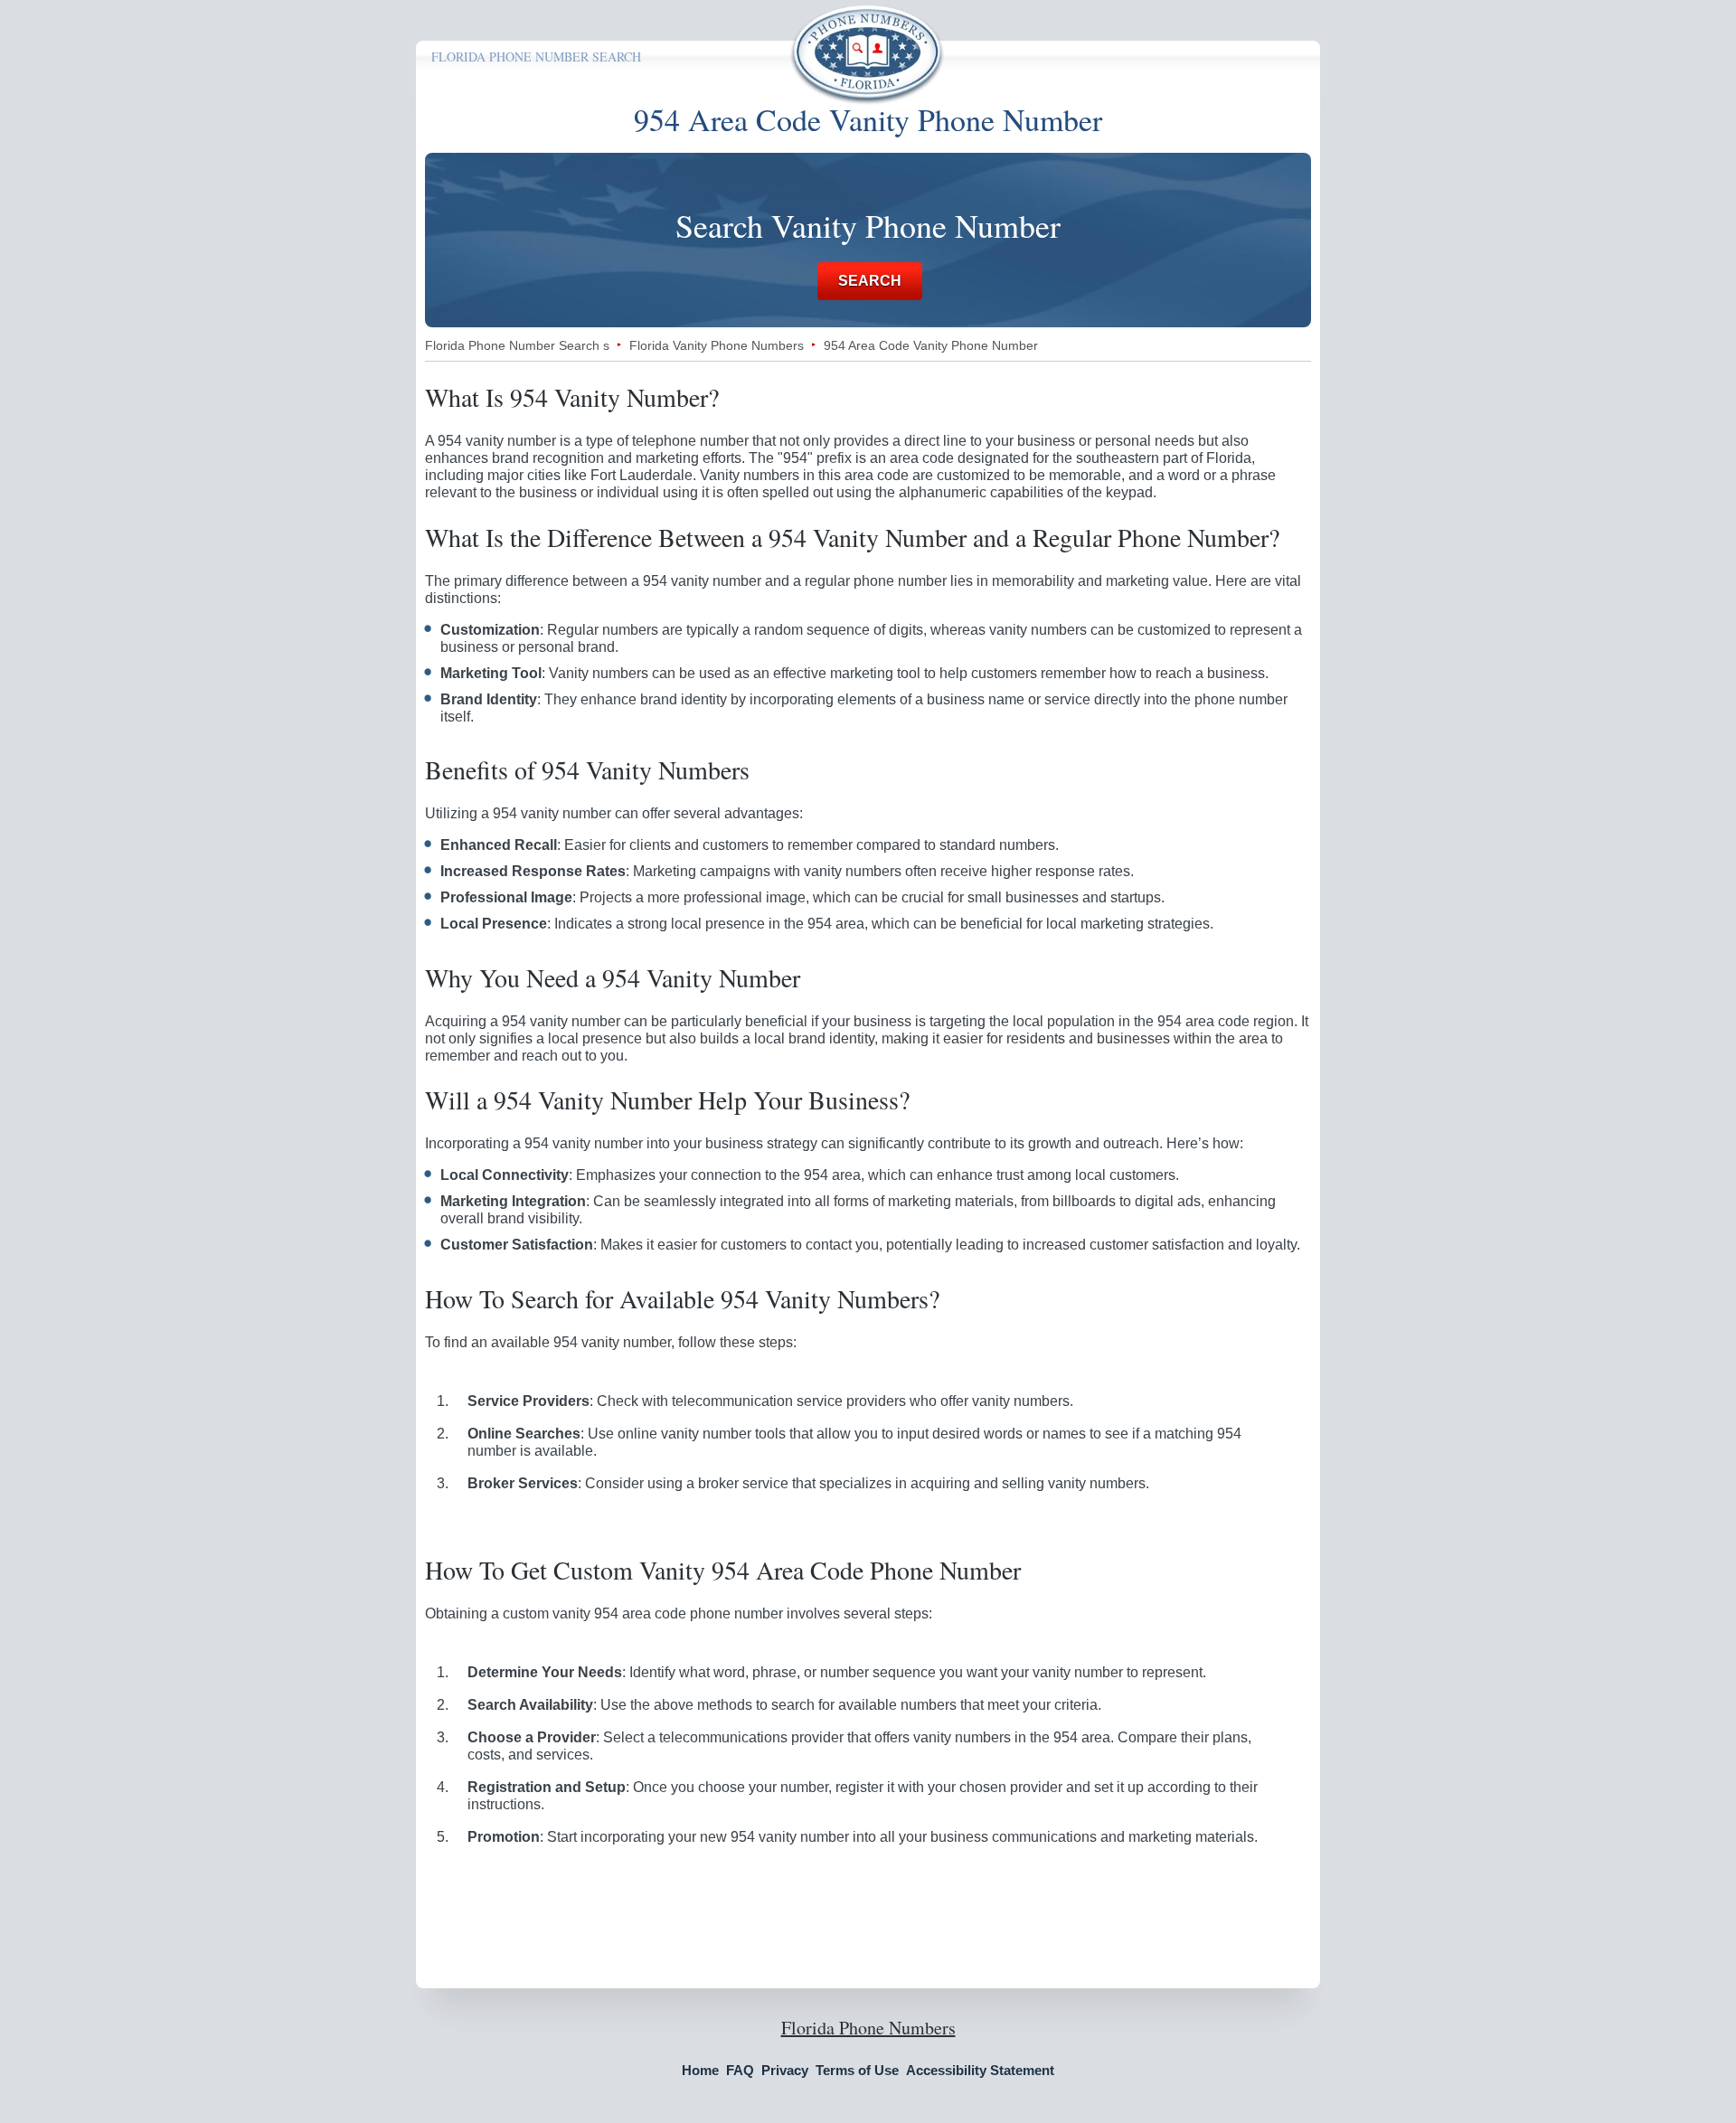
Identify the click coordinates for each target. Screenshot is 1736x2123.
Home (700, 2070)
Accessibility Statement (980, 2070)
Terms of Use (857, 2070)
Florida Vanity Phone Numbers (717, 345)
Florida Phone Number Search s (517, 345)
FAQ (740, 2070)
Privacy (785, 2070)
